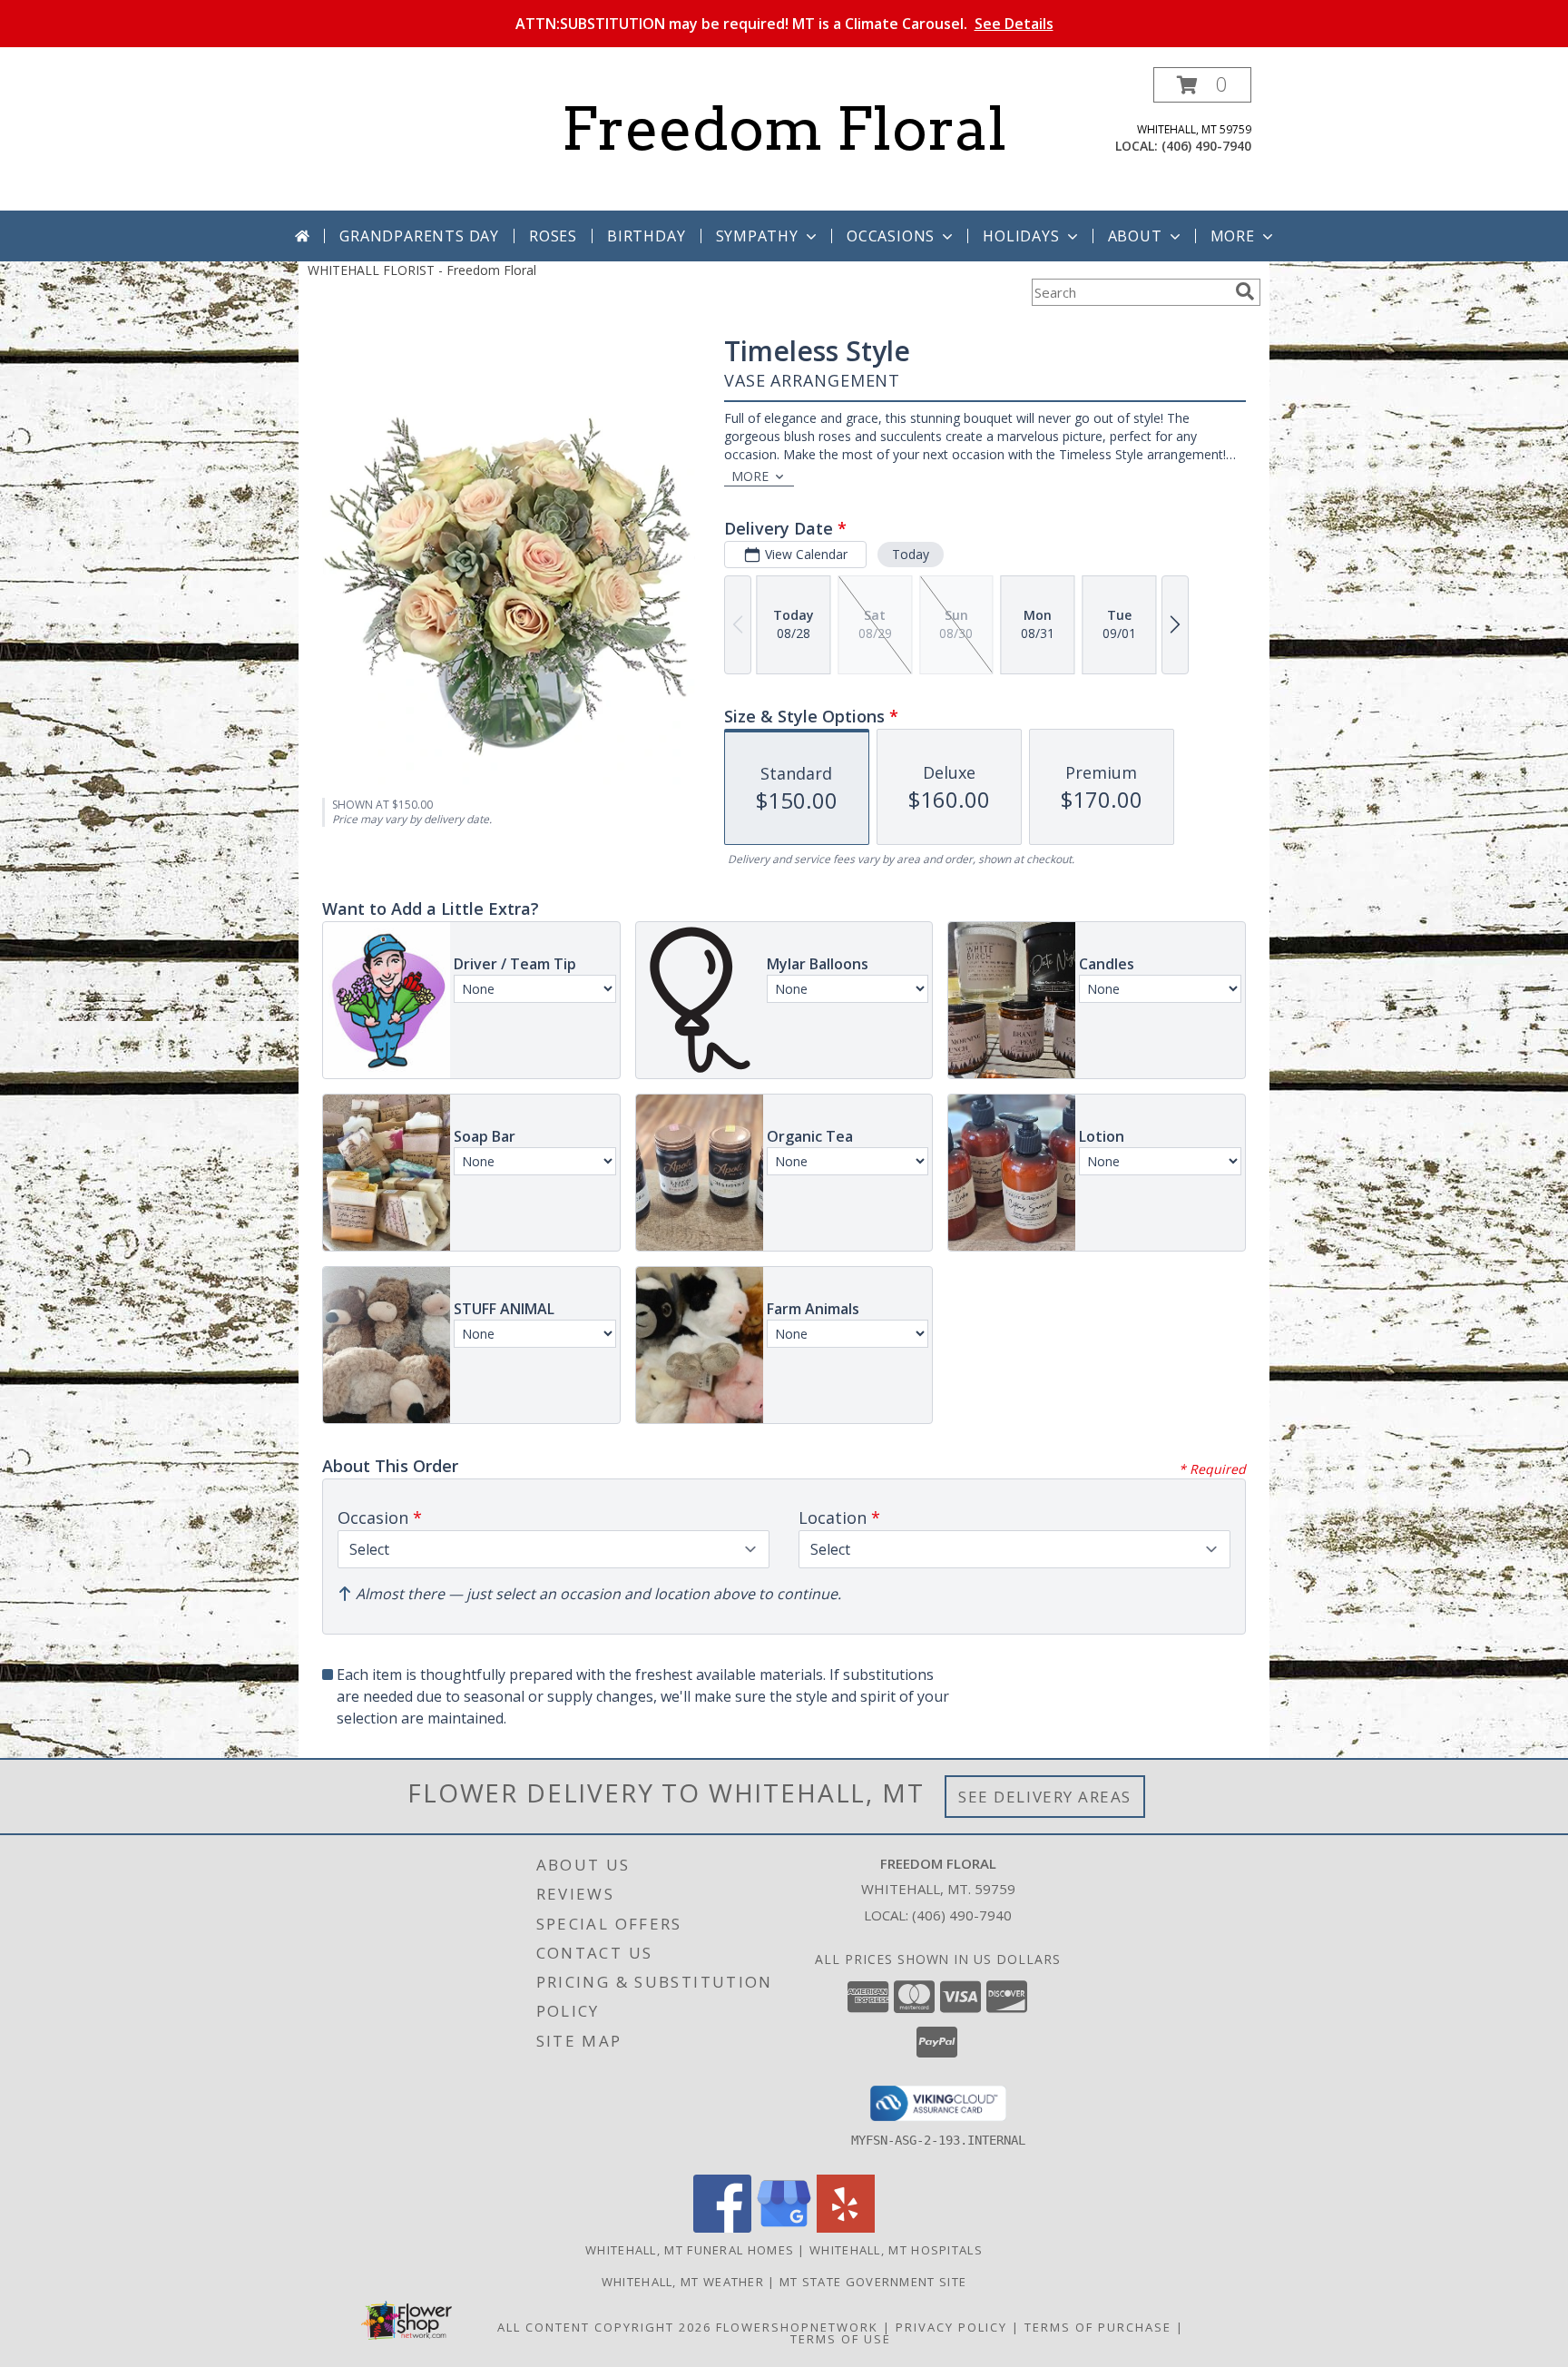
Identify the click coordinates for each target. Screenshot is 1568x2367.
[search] (1245, 291)
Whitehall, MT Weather (683, 2282)
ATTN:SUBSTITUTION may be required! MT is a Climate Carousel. (784, 24)
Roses (553, 236)
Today (911, 554)
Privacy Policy (951, 2327)
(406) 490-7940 (1206, 146)
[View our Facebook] (722, 2228)
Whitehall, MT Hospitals (896, 2250)
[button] (1202, 85)
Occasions (891, 236)
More (1233, 236)
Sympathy (757, 236)
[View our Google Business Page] (784, 2228)
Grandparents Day (419, 236)
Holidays (1021, 236)
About (1135, 236)
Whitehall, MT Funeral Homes (690, 2250)
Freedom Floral (784, 129)
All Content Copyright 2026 (604, 2327)
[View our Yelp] (846, 2228)
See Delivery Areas (1045, 1797)
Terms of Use (841, 2339)
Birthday (646, 236)
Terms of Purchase (1098, 2327)
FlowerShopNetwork (797, 2327)
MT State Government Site (873, 2282)
